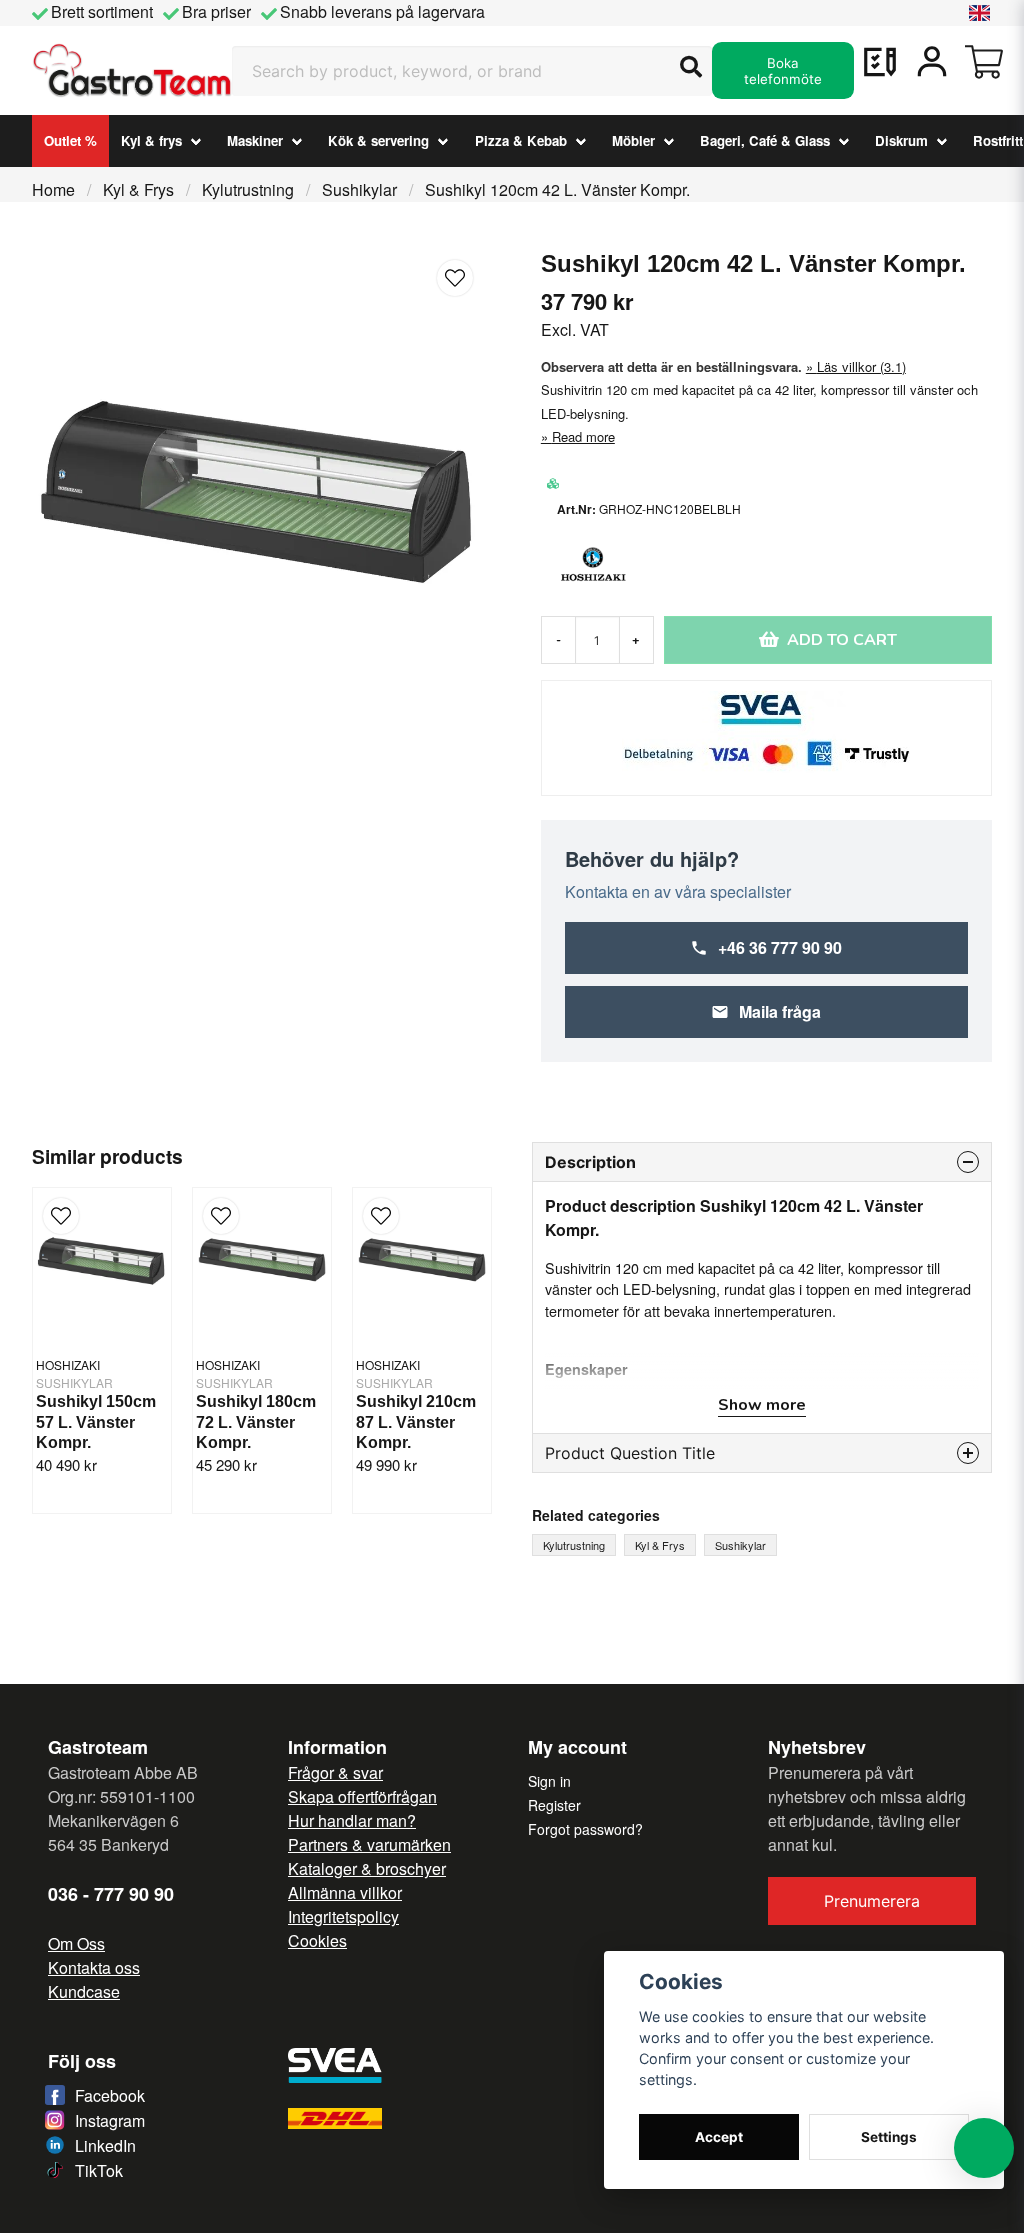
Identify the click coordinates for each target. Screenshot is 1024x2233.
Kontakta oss (94, 1967)
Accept (719, 2137)
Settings (889, 2137)
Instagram (110, 2120)
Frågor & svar (335, 1772)
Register (554, 1805)
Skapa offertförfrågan (362, 1796)
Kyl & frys (151, 140)
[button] (980, 13)
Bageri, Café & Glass (765, 140)
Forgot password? (585, 1829)
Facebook (110, 2095)
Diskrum (901, 140)
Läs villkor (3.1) (861, 366)
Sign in (549, 1781)
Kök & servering (378, 140)
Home (53, 189)
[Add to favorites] (880, 62)
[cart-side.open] (984, 62)
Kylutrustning (248, 189)
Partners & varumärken (369, 1844)
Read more (583, 436)
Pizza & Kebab (521, 140)
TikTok (99, 2170)
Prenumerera (872, 1901)
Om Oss (76, 1943)
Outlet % (70, 140)
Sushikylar (359, 189)
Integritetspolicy (343, 1916)
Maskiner (255, 140)
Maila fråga (780, 1011)
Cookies (317, 1940)
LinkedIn (105, 2145)
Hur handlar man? (352, 1820)
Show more (762, 1405)
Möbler (633, 140)
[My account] (932, 62)
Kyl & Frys (138, 189)
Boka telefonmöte (783, 71)
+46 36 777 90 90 (780, 947)
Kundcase (84, 1991)
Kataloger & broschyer (367, 1868)
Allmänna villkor (345, 1892)
